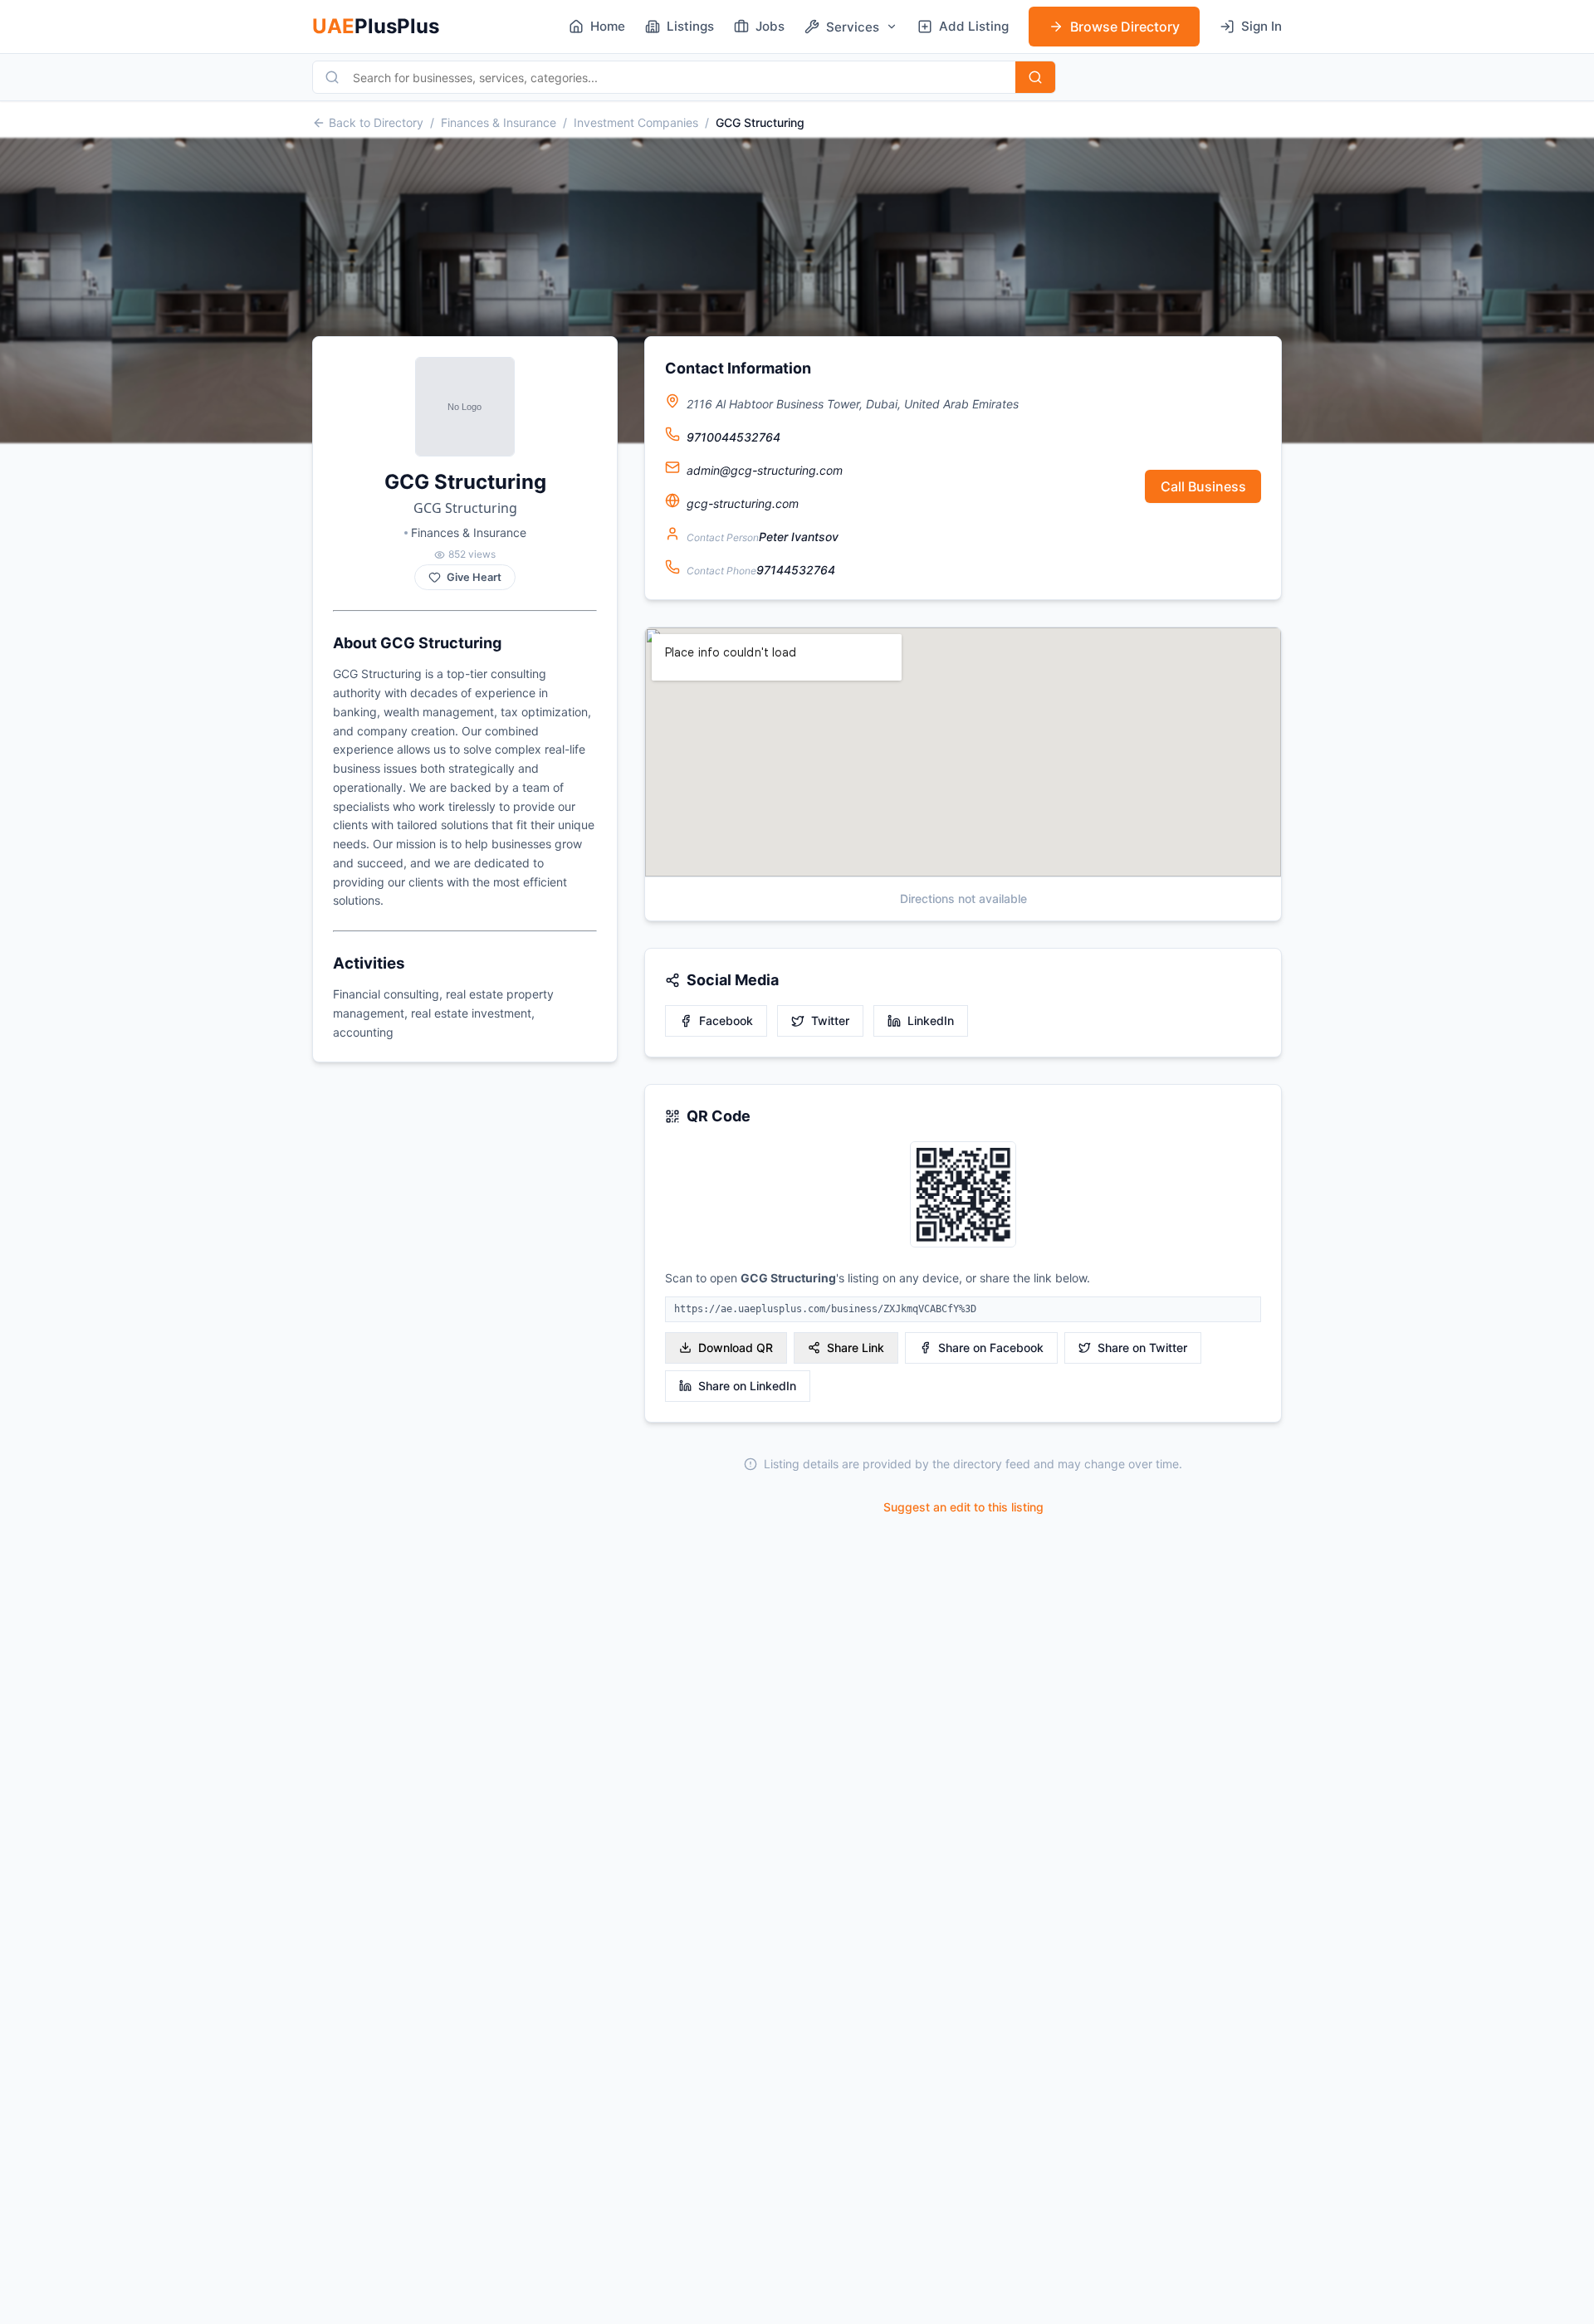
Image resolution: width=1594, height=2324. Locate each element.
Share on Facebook (991, 1348)
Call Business (1203, 486)
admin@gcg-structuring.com (765, 470)
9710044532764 (733, 437)
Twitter (830, 1020)
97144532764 (796, 570)
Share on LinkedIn (747, 1386)
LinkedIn (931, 1020)
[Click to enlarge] (963, 1196)
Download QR (736, 1348)
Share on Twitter (1142, 1348)
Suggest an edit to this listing (963, 1507)
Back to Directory (376, 122)
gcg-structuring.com (743, 503)
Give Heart (474, 577)
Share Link (856, 1348)
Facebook (726, 1020)
